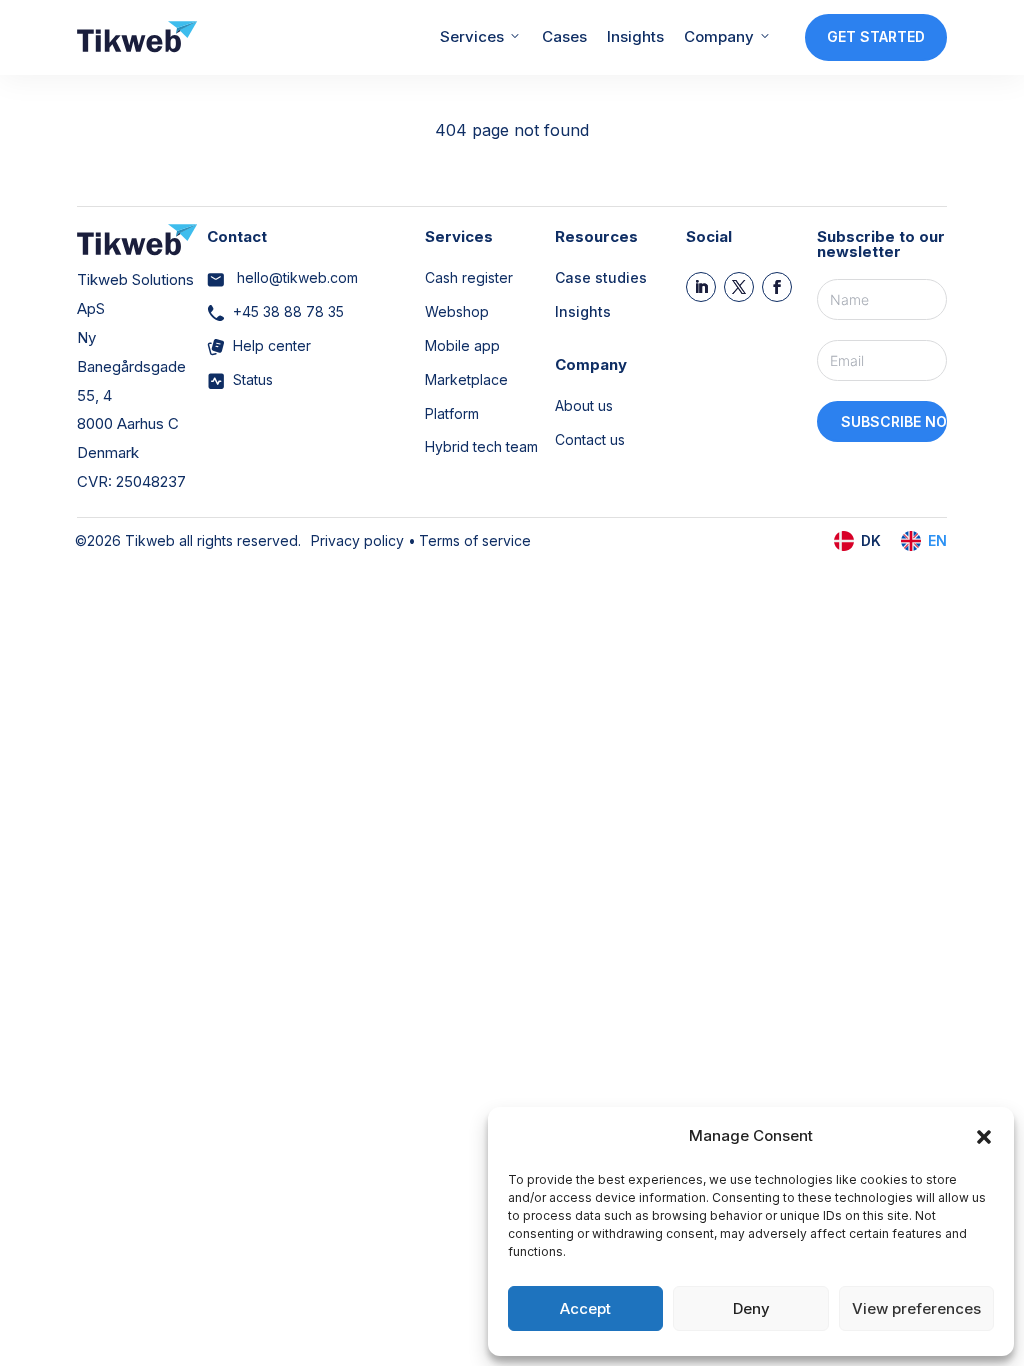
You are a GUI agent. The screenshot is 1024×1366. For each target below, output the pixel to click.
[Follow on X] (739, 287)
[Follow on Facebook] (777, 287)
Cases (564, 36)
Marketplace (466, 379)
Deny (751, 1308)
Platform (452, 413)
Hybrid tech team (481, 446)
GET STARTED (876, 36)
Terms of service (475, 540)
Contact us (590, 439)
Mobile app (462, 345)
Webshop (457, 311)
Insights (635, 36)
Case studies (601, 277)
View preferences (916, 1308)
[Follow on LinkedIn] (701, 287)
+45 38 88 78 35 (288, 311)
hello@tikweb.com (295, 277)
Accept (585, 1308)
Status (253, 379)
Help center (272, 345)
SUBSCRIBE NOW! (894, 421)
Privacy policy (357, 540)
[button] (984, 1137)
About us (584, 405)
